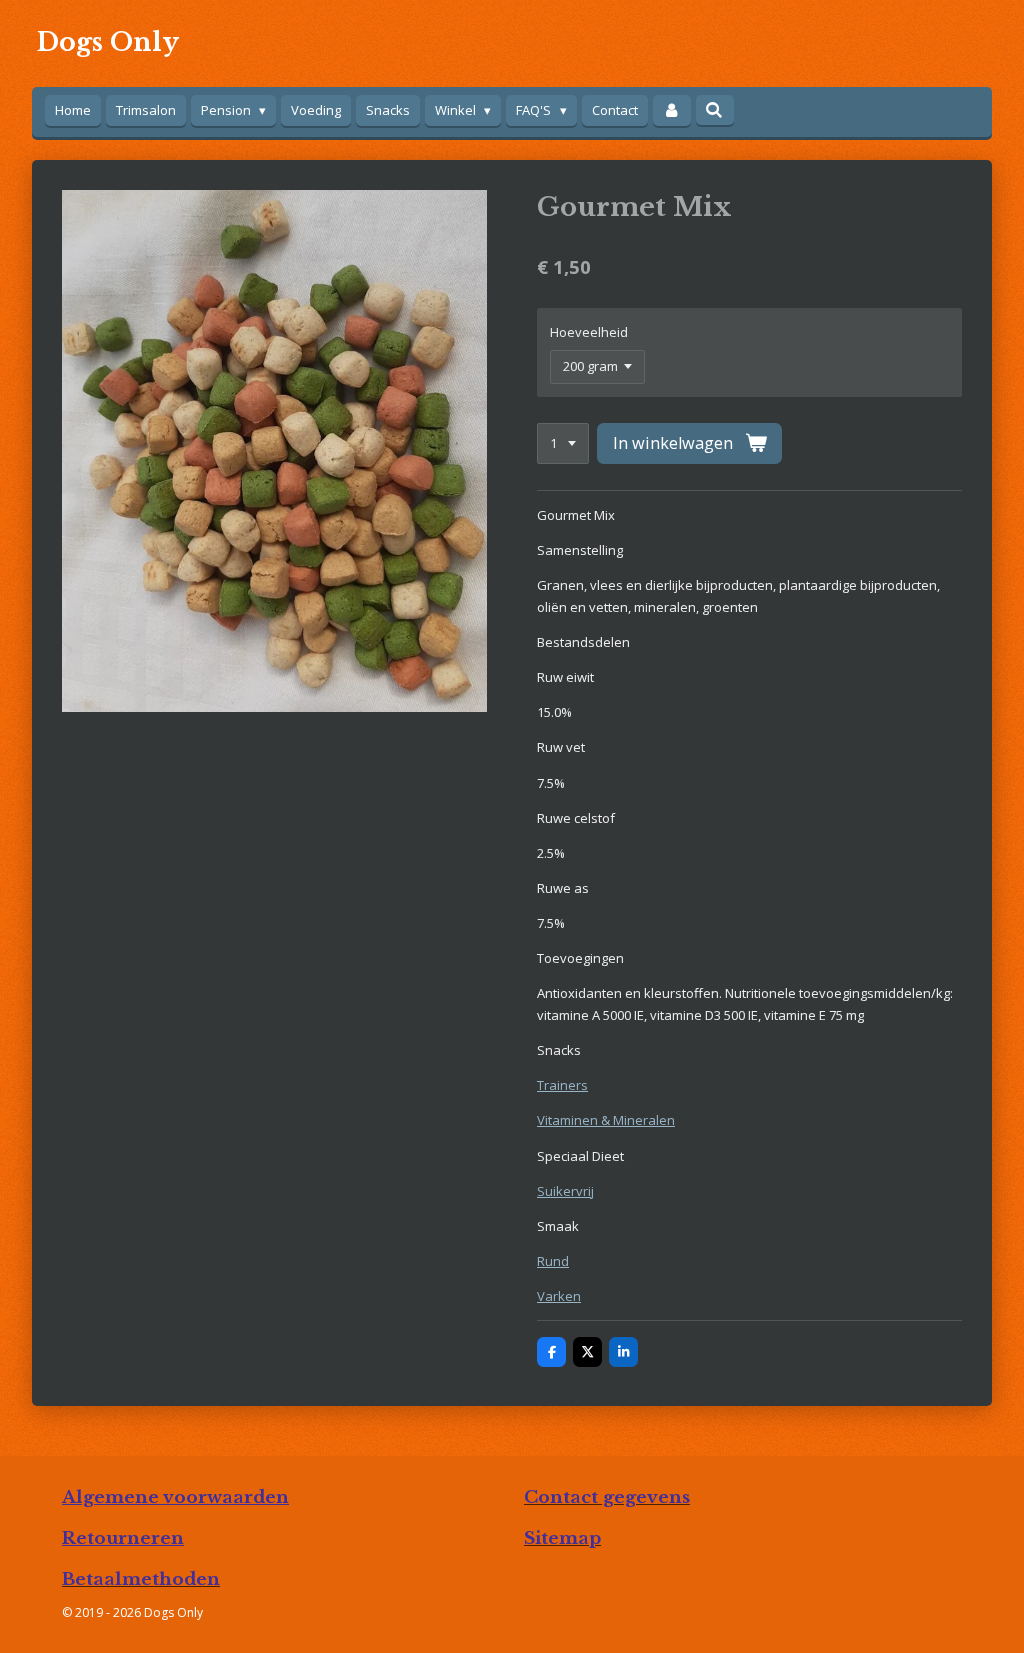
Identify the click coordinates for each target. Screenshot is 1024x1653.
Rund (553, 1261)
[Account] (672, 110)
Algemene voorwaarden (175, 1497)
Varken (559, 1296)
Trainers (562, 1085)
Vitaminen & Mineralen (606, 1120)
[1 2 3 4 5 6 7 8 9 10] (563, 443)
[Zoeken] (715, 110)
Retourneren (123, 1538)
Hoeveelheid (589, 332)
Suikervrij (565, 1191)
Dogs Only (108, 42)
